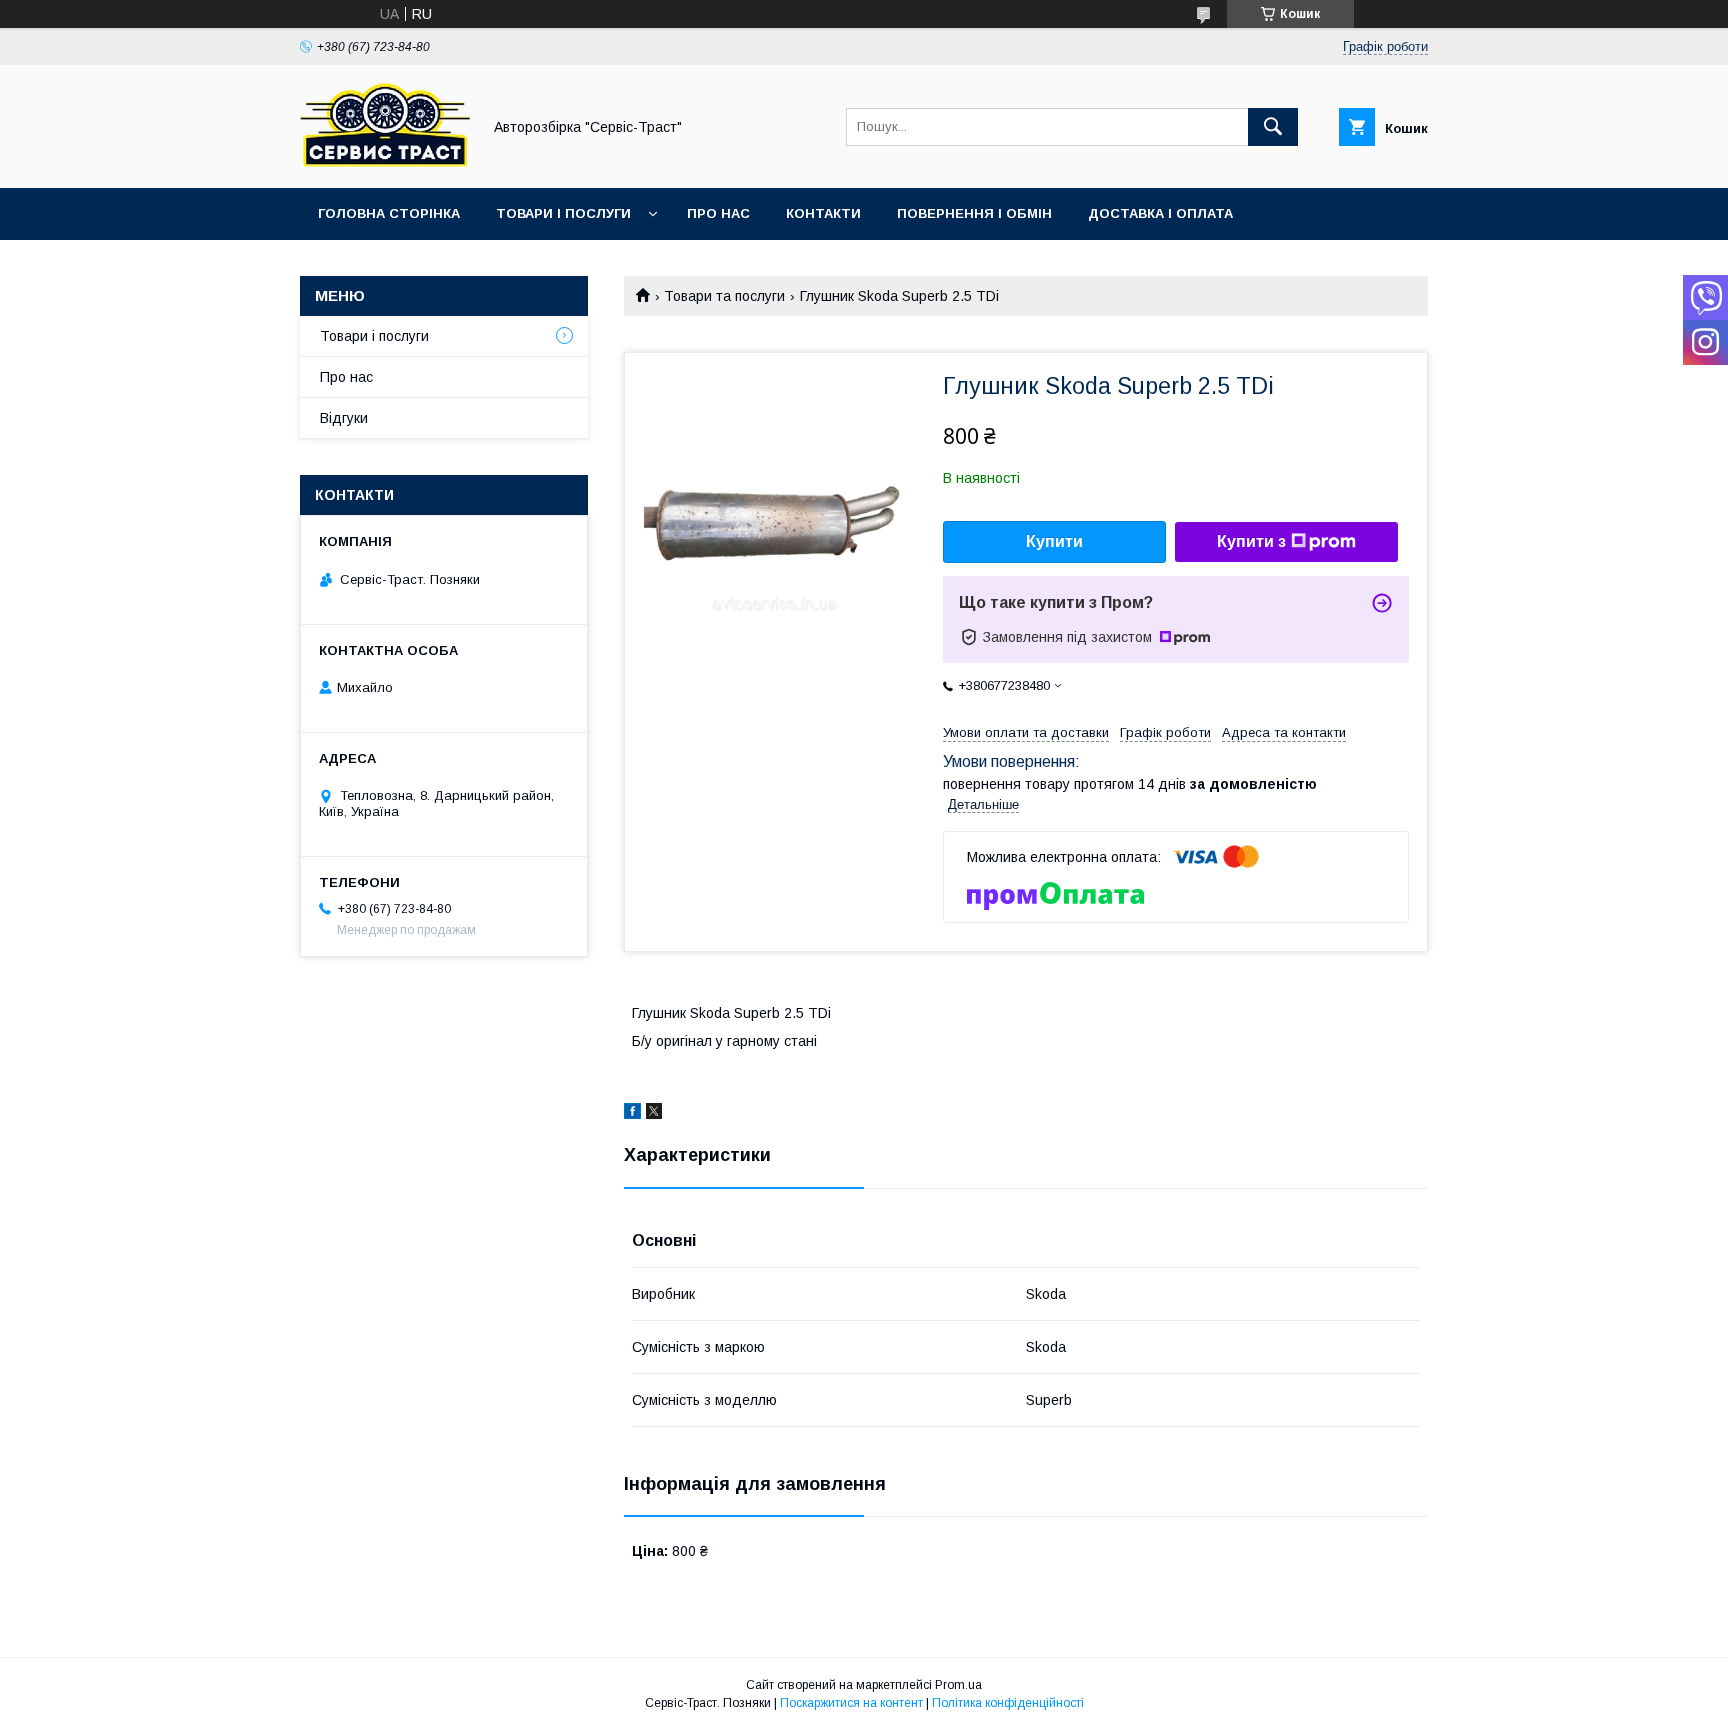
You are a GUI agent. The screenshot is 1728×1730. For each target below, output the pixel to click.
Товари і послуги (563, 213)
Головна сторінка (389, 213)
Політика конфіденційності (1008, 1703)
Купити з (1251, 541)
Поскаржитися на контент (851, 1703)
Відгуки (344, 418)
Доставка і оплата (1160, 213)
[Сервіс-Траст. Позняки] (385, 162)
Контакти (823, 213)
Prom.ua (958, 1685)
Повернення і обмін (974, 213)
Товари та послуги (724, 296)
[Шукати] (1273, 127)
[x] (654, 1114)
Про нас (718, 213)
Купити (1054, 541)
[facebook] (632, 1114)
